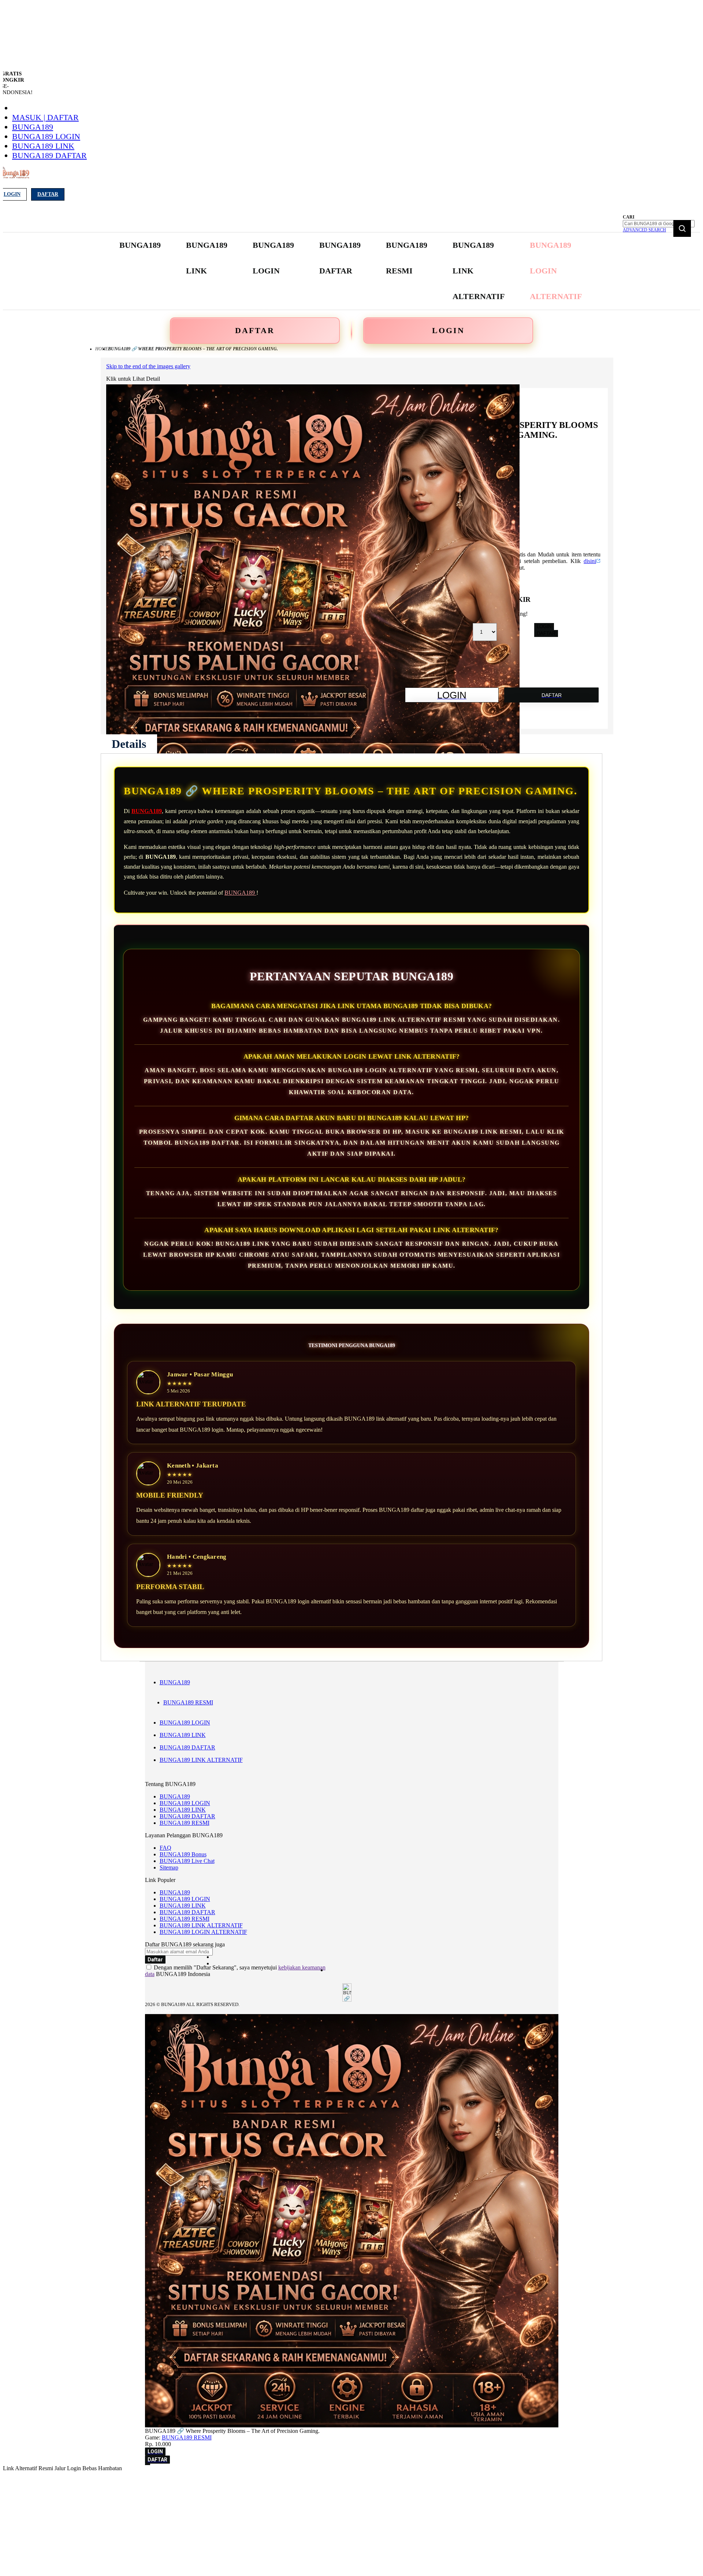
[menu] (351, 271)
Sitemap (169, 1867)
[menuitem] (140, 245)
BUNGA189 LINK (43, 146)
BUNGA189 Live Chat (187, 1861)
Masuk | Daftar (45, 117)
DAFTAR (255, 330)
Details (129, 744)
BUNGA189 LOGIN (46, 136)
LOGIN (448, 330)
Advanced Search (644, 230)
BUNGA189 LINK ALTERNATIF (201, 1760)
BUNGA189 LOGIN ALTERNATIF (203, 1932)
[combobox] (659, 224)
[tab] (129, 744)
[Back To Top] (148, 2464)
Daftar (48, 194)
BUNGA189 (33, 127)
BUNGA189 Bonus (183, 1854)
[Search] (682, 228)
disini (590, 561)
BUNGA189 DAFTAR (49, 155)
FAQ (165, 1848)
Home (102, 349)
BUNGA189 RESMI (188, 1702)
